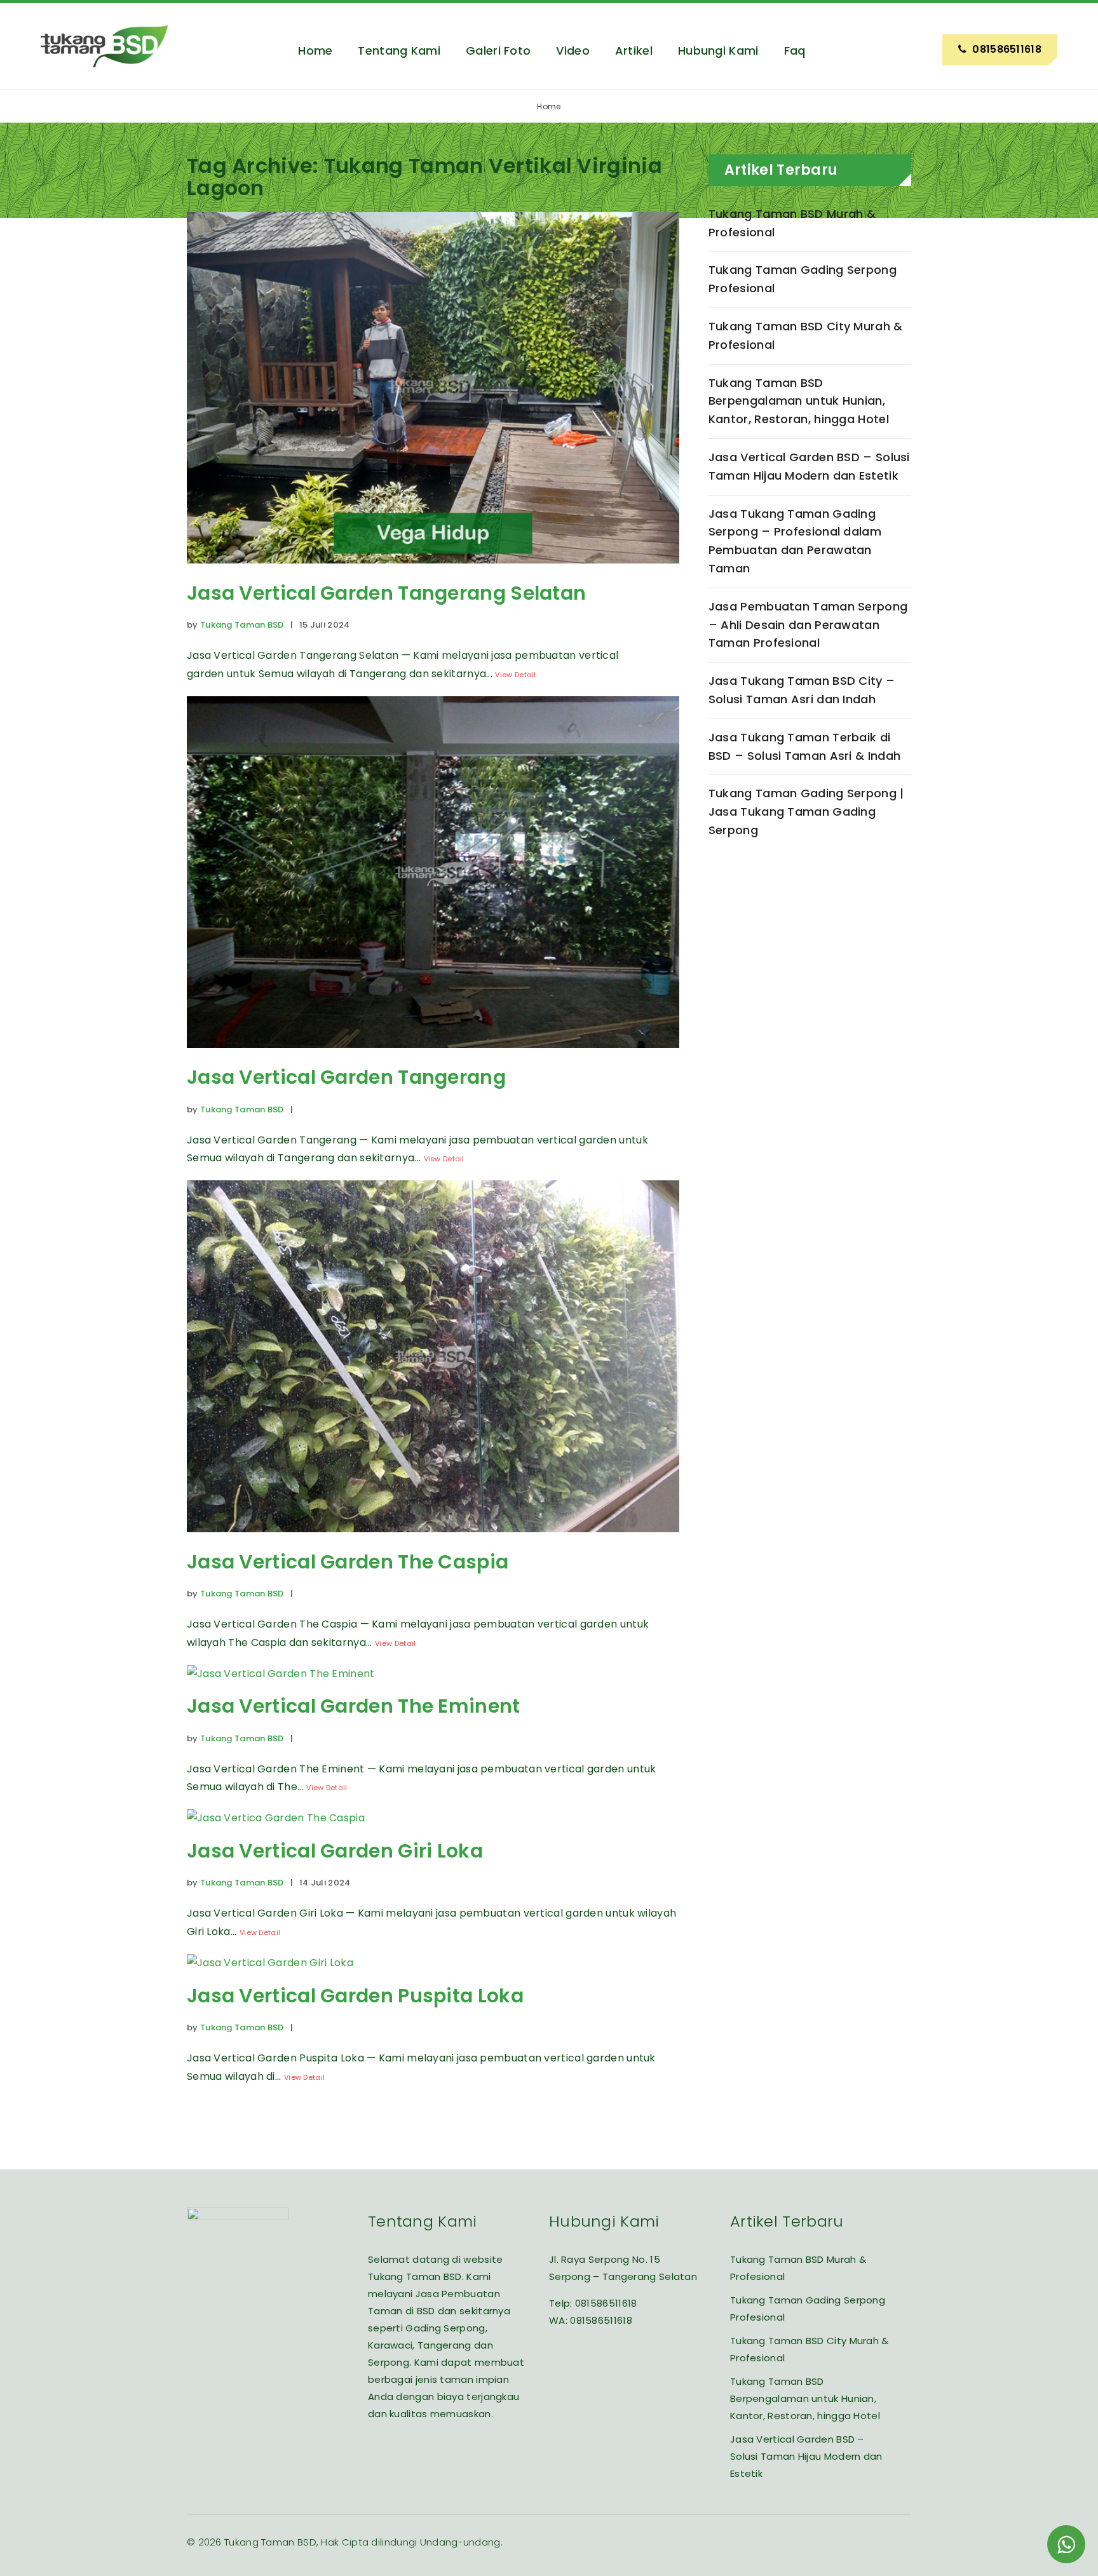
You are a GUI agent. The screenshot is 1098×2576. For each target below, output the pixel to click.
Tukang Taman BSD (242, 625)
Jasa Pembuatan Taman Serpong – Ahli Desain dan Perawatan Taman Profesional (808, 625)
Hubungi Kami (718, 51)
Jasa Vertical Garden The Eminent (354, 1706)
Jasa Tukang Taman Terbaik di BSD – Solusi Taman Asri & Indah (804, 746)
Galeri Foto (498, 51)
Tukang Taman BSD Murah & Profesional (792, 223)
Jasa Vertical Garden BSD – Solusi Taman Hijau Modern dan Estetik (809, 466)
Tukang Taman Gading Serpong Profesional (803, 279)
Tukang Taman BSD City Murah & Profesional (806, 335)
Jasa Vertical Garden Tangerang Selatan (386, 593)
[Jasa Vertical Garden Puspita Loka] (270, 1963)
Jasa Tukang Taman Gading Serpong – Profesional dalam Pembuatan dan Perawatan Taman (795, 541)
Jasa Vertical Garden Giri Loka (335, 1851)
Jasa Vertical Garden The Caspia (348, 1562)
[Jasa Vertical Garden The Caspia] (433, 1541)
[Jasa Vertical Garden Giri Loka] (276, 1818)
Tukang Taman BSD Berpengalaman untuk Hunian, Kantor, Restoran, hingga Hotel (799, 401)
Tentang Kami (399, 51)
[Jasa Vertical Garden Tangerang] (433, 1057)
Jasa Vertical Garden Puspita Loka (355, 1996)
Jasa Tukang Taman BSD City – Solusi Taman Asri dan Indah (802, 690)
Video (573, 51)
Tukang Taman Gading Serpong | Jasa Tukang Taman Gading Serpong (806, 812)
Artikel (634, 51)
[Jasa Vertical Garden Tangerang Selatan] (433, 573)
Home (315, 51)
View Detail (515, 675)
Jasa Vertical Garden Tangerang (346, 1077)
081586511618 (606, 2303)
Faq (795, 51)
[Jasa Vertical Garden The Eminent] (281, 1674)
